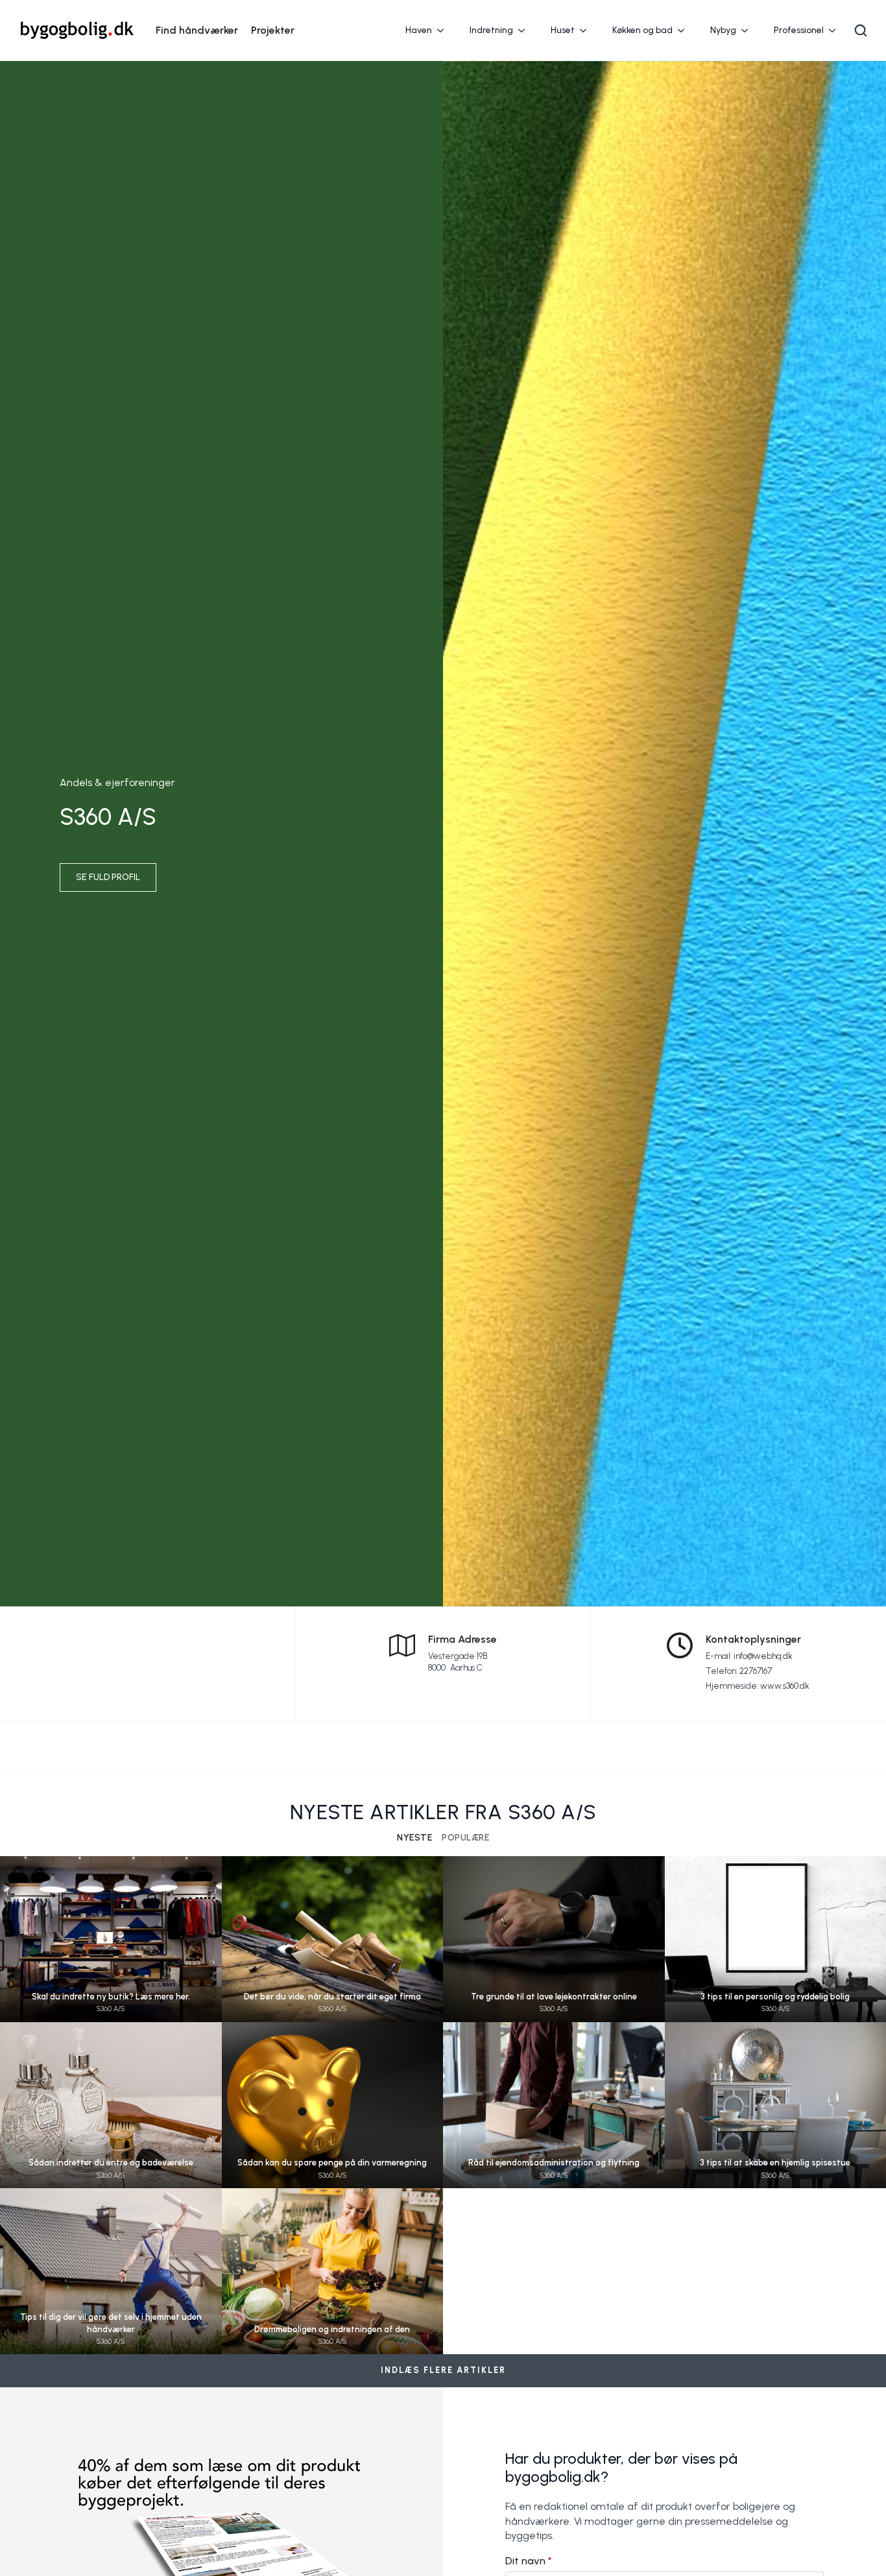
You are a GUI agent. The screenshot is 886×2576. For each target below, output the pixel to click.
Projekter (273, 30)
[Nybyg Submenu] (748, 30)
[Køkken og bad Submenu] (685, 30)
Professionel (799, 30)
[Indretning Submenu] (525, 30)
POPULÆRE (465, 1838)
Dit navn (529, 2561)
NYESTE (414, 1838)
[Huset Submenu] (587, 30)
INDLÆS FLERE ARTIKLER (443, 2370)
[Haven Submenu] (444, 30)
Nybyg (723, 30)
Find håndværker (197, 30)
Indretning (491, 30)
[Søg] (861, 30)
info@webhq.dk (763, 1656)
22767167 (756, 1671)
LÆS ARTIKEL (111, 1951)
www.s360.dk (785, 1686)
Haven (419, 30)
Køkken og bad (642, 30)
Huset (563, 30)
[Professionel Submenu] (836, 30)
